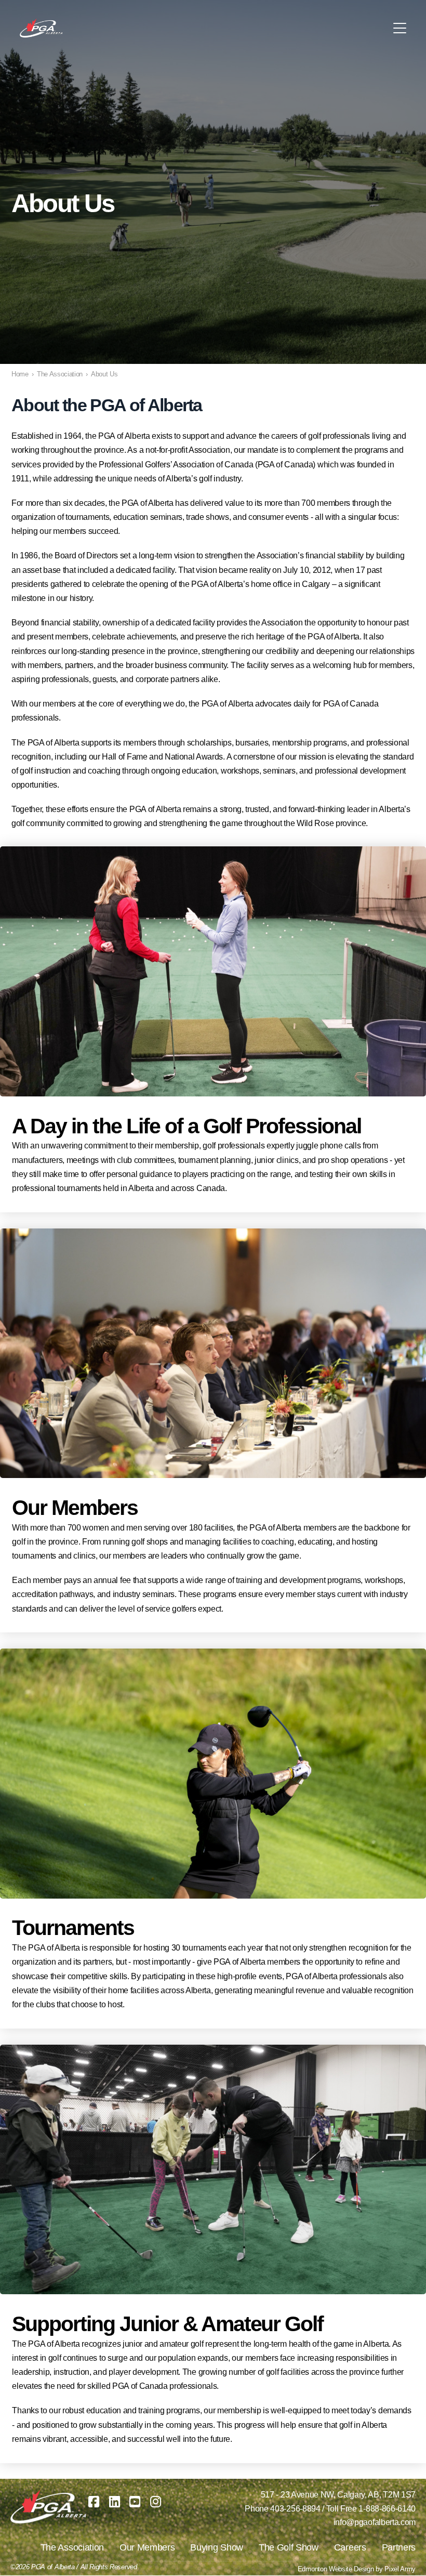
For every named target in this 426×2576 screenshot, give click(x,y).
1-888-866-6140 (387, 2509)
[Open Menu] (400, 28)
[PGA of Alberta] (42, 28)
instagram (156, 2502)
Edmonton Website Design (336, 2569)
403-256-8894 (295, 2509)
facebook (94, 2502)
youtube (135, 2502)
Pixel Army (400, 2569)
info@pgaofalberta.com (375, 2522)
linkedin (115, 2502)
